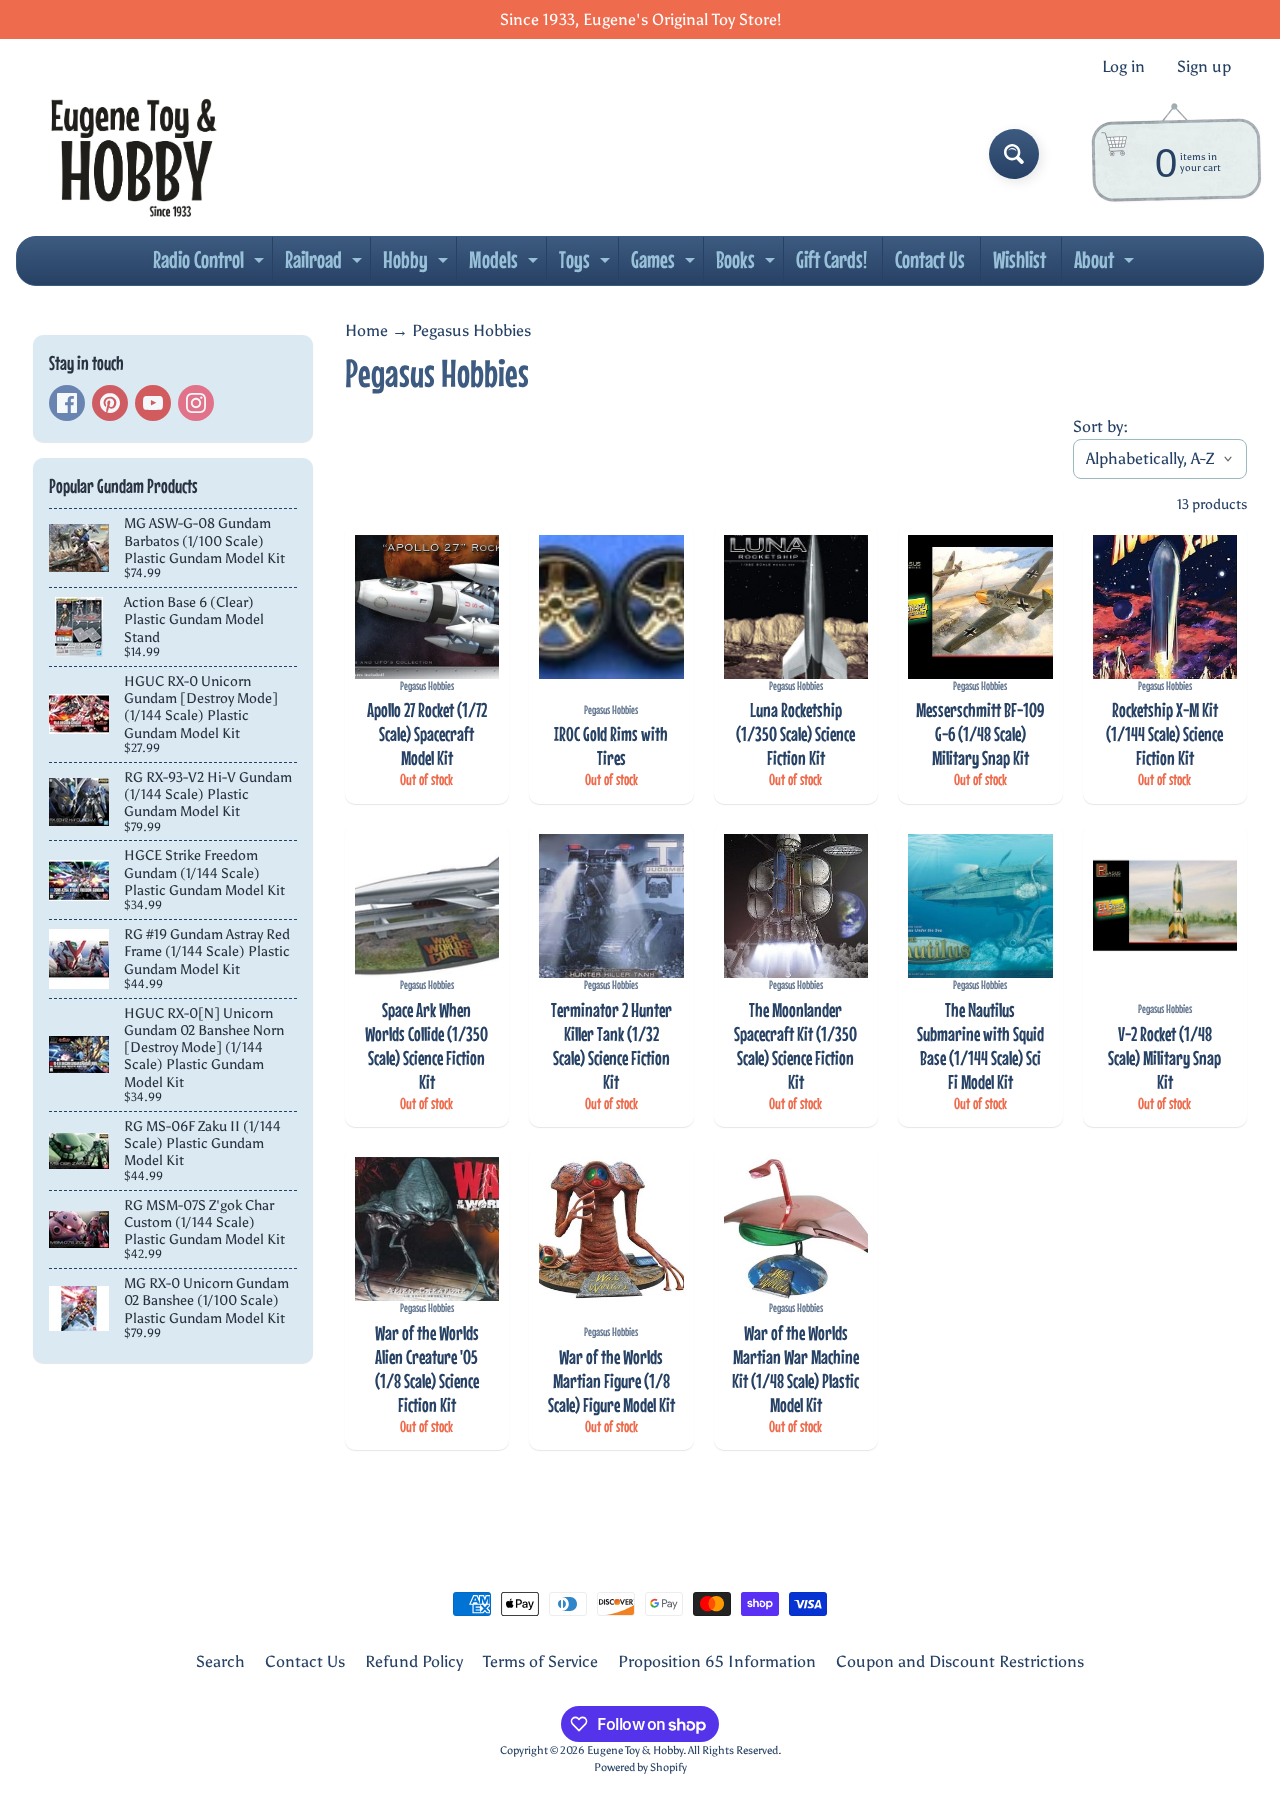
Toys (587, 265)
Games (665, 265)
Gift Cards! (831, 259)
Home (366, 330)
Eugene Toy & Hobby (635, 1750)
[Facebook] (67, 403)
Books (748, 265)
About (1106, 265)
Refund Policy (414, 1661)
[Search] (1014, 154)
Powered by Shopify (640, 1767)
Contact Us (930, 259)
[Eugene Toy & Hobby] (133, 154)
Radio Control (211, 265)
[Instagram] (196, 403)
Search (220, 1661)
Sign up (1204, 67)
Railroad (326, 265)
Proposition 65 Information (717, 1661)
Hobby (418, 265)
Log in (1123, 67)
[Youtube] (153, 403)
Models (506, 265)
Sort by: (1100, 426)
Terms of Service (540, 1661)
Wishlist (1019, 259)
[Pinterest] (110, 403)
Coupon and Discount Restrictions (960, 1661)
